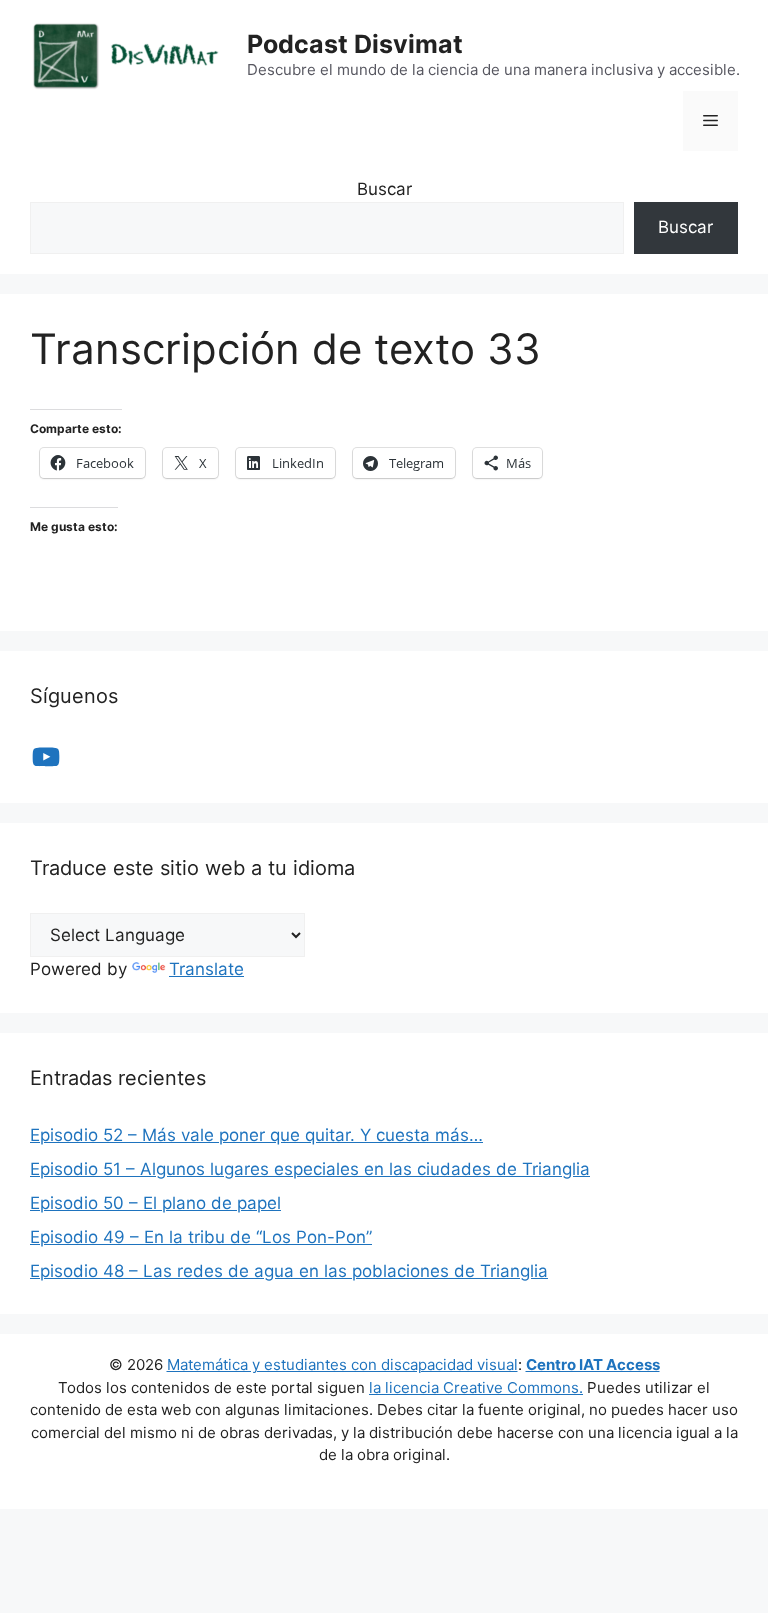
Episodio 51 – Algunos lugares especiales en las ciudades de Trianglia (310, 1169)
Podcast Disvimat (355, 44)
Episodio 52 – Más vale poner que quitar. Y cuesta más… (256, 1135)
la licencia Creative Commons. (476, 1387)
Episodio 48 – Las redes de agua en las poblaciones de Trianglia (289, 1271)
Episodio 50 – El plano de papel (155, 1203)
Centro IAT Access (593, 1364)
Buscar (384, 189)
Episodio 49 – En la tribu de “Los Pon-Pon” (201, 1237)
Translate (206, 969)
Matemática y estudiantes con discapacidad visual (342, 1364)
